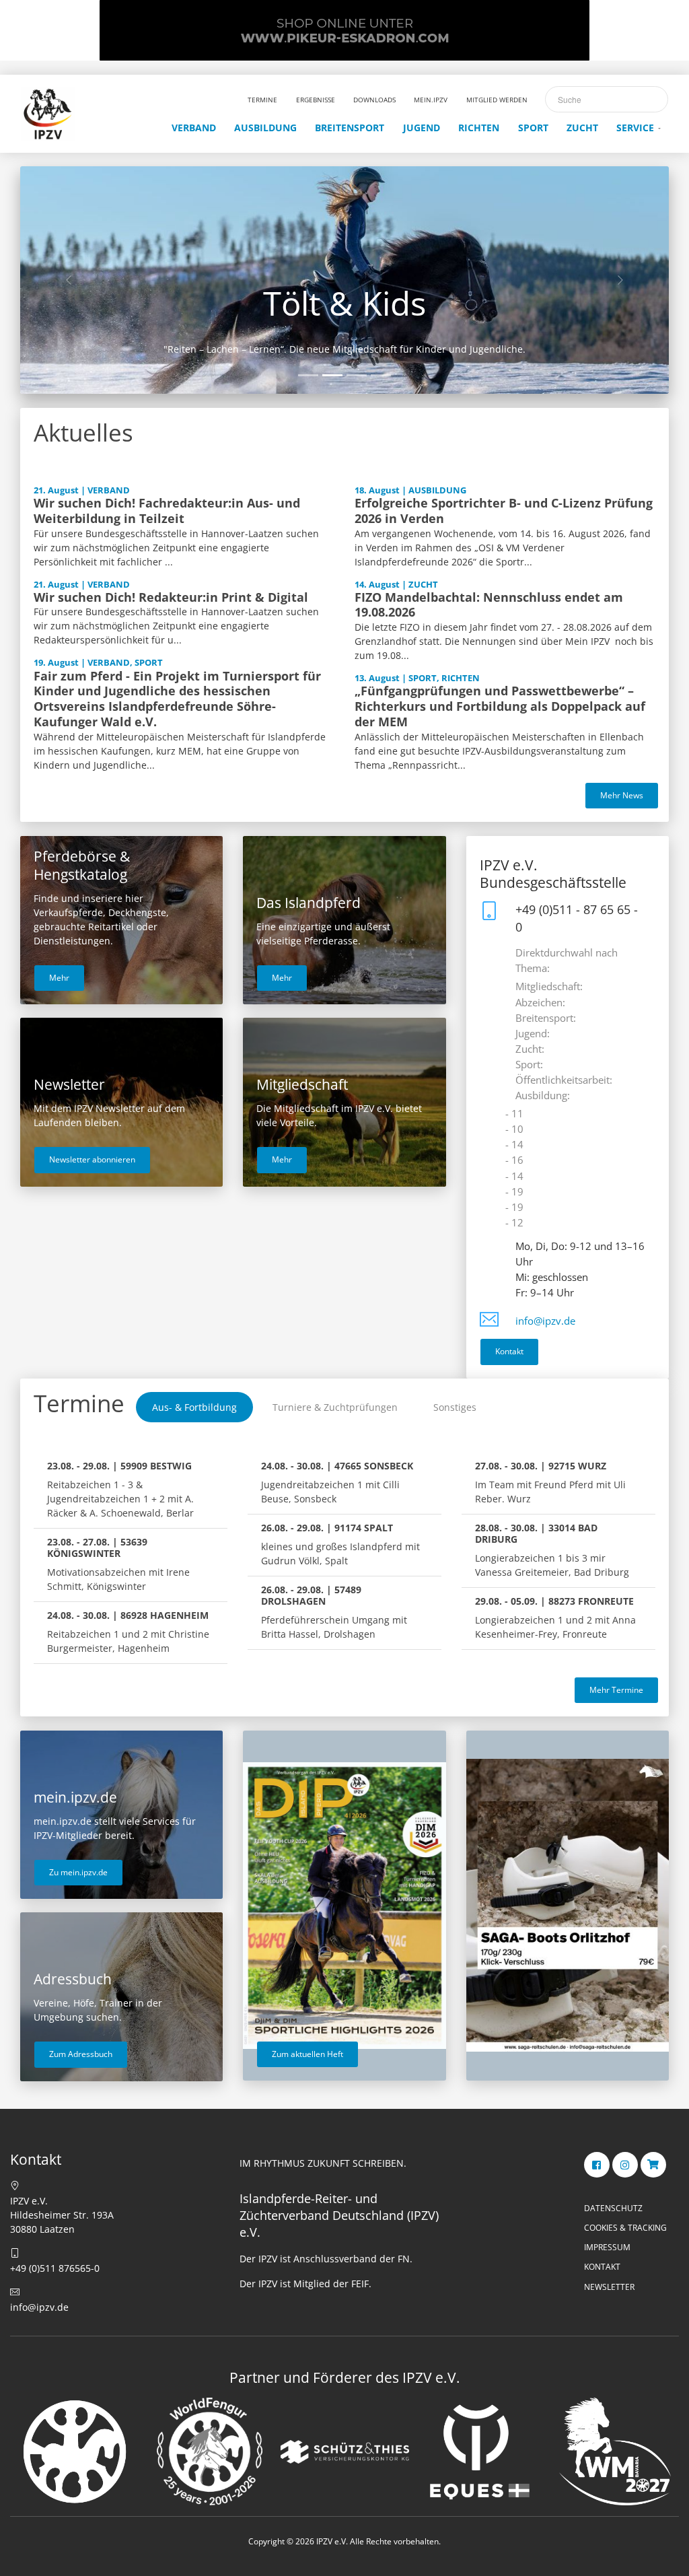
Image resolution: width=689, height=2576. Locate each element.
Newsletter (609, 2287)
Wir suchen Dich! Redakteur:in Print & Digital (171, 597)
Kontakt (509, 1351)
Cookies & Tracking (625, 2228)
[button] (69, 280)
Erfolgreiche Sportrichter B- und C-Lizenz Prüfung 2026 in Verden (504, 511)
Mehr (59, 978)
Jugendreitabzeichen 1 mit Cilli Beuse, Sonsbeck (337, 1482)
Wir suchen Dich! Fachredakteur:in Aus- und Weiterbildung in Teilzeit (167, 511)
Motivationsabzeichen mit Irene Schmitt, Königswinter (118, 1564)
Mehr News (622, 795)
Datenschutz (613, 2208)
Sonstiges (455, 1407)
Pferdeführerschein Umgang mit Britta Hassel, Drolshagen (334, 1612)
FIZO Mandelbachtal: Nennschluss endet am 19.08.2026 (489, 605)
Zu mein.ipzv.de (78, 1872)
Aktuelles (83, 432)
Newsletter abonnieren (92, 1159)
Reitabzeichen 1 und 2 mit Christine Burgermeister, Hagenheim (128, 1632)
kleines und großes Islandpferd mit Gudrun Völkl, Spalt (340, 1544)
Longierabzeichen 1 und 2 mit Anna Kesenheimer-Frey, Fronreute (555, 1617)
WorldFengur (344, 303)
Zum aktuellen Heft (307, 2054)
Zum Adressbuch (81, 2054)
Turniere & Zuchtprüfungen (335, 1407)
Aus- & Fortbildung (194, 1407)
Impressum (607, 2247)
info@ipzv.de (545, 1321)
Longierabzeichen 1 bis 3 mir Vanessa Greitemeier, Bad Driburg (552, 1550)
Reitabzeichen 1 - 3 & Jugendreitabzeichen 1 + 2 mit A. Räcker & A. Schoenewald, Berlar (120, 1489)
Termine (79, 1403)
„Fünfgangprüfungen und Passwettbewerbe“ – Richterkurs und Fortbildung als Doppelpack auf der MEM (500, 706)
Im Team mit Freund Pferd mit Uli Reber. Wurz (550, 1482)
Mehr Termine (616, 1690)
